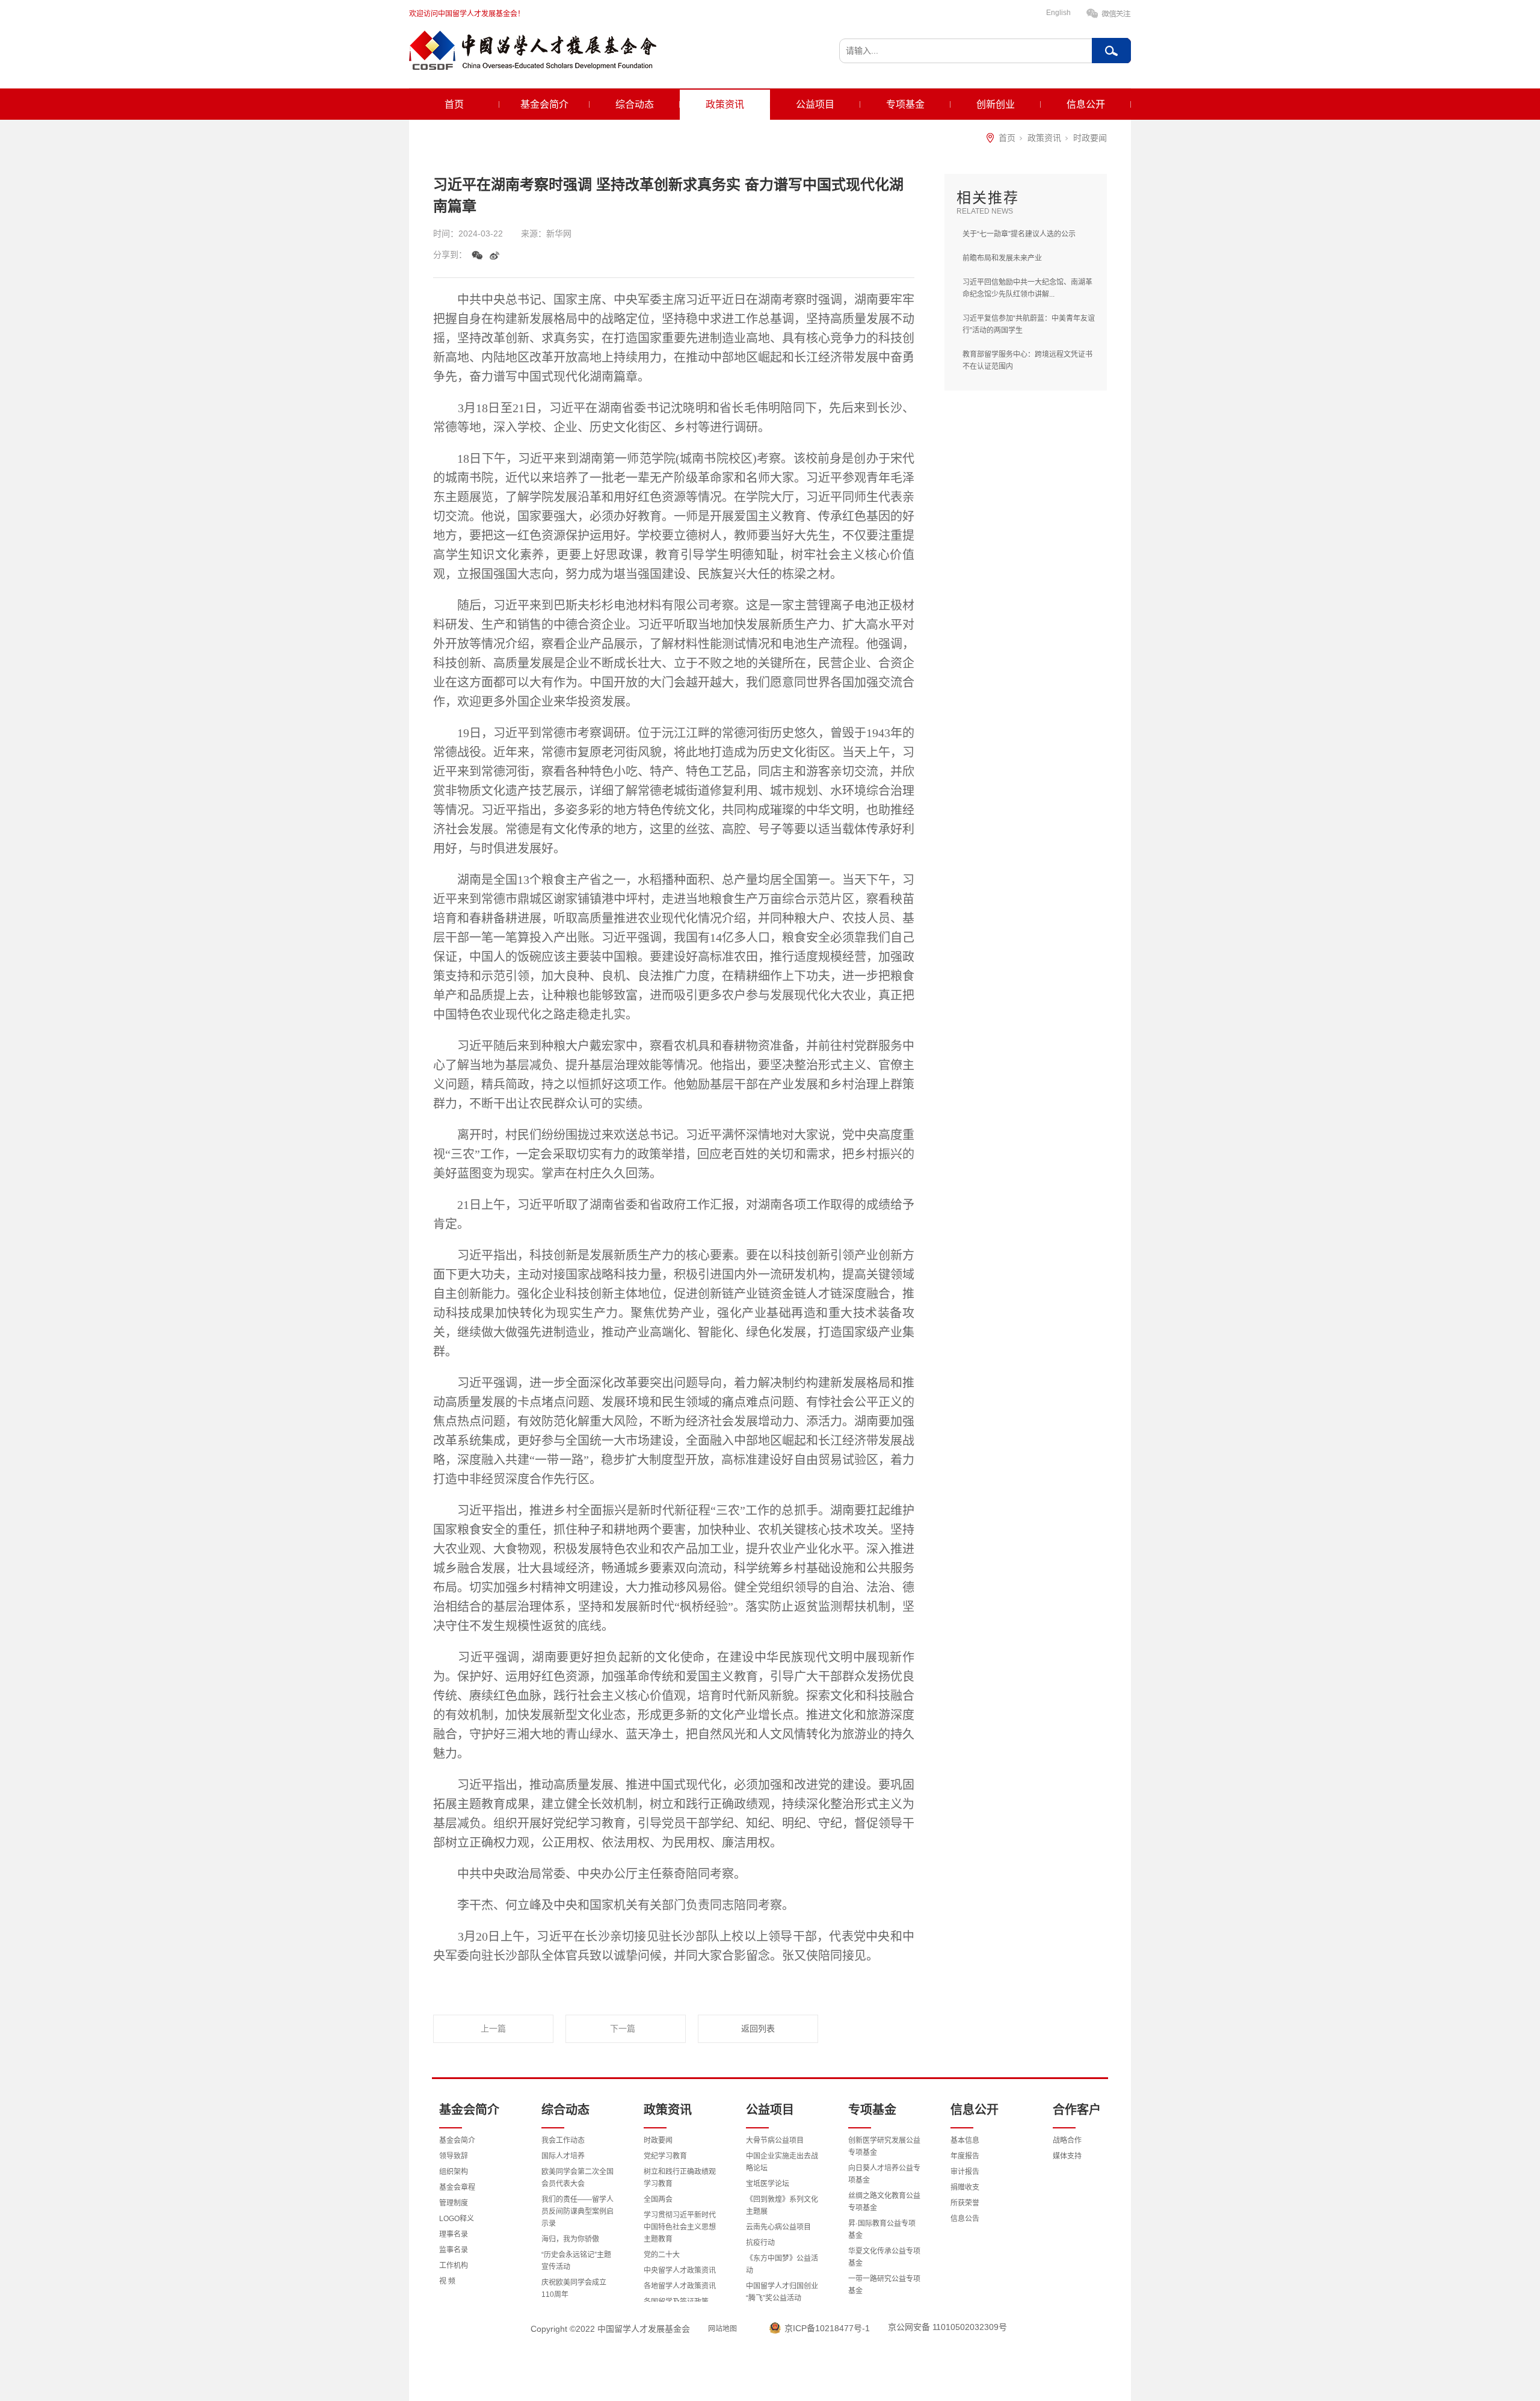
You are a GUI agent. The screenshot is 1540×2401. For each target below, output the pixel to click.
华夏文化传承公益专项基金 (884, 2257)
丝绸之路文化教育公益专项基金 (884, 2202)
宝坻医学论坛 (768, 2184)
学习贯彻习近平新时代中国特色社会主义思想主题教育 (680, 2227)
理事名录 (454, 2234)
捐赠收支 (965, 2187)
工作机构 (454, 2266)
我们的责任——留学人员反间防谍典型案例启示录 (577, 2211)
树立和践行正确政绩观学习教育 (680, 2178)
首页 (454, 104)
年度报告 (965, 2156)
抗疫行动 (760, 2243)
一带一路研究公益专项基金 (884, 2285)
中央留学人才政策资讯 (680, 2270)
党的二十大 (662, 2255)
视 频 (447, 2281)
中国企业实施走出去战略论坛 (782, 2162)
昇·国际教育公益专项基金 (882, 2229)
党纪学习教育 (665, 2156)
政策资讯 (725, 104)
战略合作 (1067, 2140)
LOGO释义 (457, 2219)
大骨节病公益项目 (775, 2140)
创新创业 (996, 104)
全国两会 (658, 2199)
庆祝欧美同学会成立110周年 (574, 2288)
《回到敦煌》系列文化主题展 (782, 2205)
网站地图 (722, 2329)
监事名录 (454, 2250)
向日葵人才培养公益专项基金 (884, 2174)
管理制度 (454, 2203)
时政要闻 (1090, 138)
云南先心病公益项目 (778, 2227)
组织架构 (454, 2172)
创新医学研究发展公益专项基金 (884, 2146)
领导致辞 (454, 2156)
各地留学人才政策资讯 (680, 2286)
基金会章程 (457, 2187)
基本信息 (965, 2140)
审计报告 (965, 2172)
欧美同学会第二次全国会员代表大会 (577, 2178)
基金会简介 (544, 104)
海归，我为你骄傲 (570, 2239)
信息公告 (965, 2219)
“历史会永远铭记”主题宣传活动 (576, 2261)
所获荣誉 (965, 2203)
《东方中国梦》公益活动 (782, 2264)
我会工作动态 (563, 2140)
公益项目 (815, 104)
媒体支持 (1067, 2156)
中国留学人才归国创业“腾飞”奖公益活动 (782, 2292)
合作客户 (1077, 2110)
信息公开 (1086, 104)
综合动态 (635, 104)
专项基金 (905, 104)
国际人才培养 (563, 2156)
